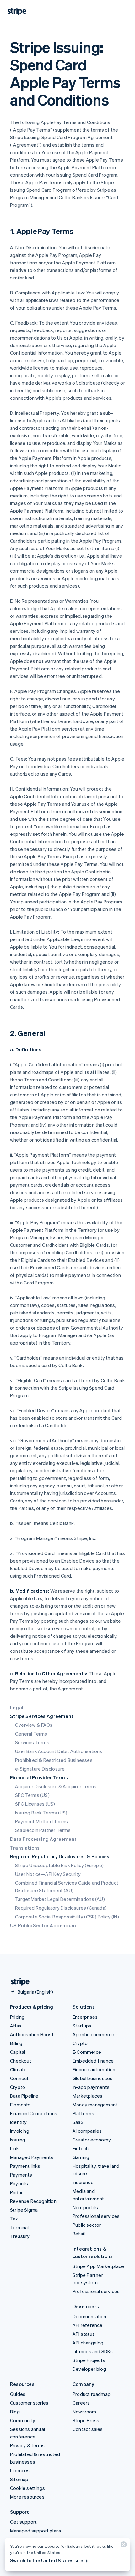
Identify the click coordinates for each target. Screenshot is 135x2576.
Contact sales (88, 2429)
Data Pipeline (24, 2096)
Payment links (25, 2166)
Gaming (81, 2157)
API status (84, 2334)
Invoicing (20, 2131)
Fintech (81, 2148)
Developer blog (89, 2369)
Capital (18, 2052)
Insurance (83, 2182)
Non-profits (85, 2207)
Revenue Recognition (33, 2201)
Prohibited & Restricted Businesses (54, 1760)
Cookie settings (27, 2488)
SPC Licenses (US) (35, 1804)
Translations (25, 1848)
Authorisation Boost (32, 2034)
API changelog (88, 2343)
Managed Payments (32, 2157)
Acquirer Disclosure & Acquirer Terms (56, 1786)
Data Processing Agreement (43, 1839)
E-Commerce (87, 2052)
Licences (20, 2470)
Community (23, 2420)
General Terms (31, 1734)
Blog (15, 2412)
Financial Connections (34, 2113)
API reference (88, 2325)
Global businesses (92, 2078)
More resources (27, 2497)
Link (14, 2148)
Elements (20, 2105)
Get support (23, 2522)
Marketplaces (87, 2096)
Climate (18, 2069)
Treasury (20, 2236)
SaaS (78, 2122)
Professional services (96, 2216)
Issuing (18, 2140)
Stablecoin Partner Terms (43, 1830)
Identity (19, 2122)
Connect (19, 2078)
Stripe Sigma (24, 2210)
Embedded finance (93, 2061)
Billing (16, 2043)
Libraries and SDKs (93, 2351)
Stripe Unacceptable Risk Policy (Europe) (59, 1865)
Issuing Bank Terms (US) (41, 1813)
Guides (18, 2394)
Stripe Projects (89, 2360)
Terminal (19, 2227)
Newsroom (84, 2412)
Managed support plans (36, 2531)
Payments (21, 2175)
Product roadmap (92, 2394)
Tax (14, 2219)
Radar (16, 2192)
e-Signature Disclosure (40, 1769)
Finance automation (94, 2069)
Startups (82, 2026)
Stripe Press (86, 2420)
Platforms (83, 2113)
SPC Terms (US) (32, 1795)
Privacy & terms (27, 2445)
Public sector (87, 2225)
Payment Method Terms (41, 1821)
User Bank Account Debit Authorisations (59, 1751)
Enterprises (85, 2017)
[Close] (123, 2546)
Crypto (18, 2087)
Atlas (16, 2026)
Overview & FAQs (34, 1725)
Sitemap (19, 2479)
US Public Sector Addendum (43, 1925)
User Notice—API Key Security (48, 1874)
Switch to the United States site (47, 2560)
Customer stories (29, 2403)
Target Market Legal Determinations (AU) (60, 1899)
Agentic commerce (93, 2034)
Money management (95, 2105)
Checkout (21, 2061)
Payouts (19, 2183)
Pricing (17, 2017)
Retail (79, 2234)
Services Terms (32, 1742)
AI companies (87, 2131)
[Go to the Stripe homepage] (18, 1982)
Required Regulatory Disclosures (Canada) (61, 1908)
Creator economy (92, 2140)
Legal (17, 1707)
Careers (81, 2403)
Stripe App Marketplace (98, 2266)
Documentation (89, 2316)
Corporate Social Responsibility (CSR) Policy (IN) (67, 1917)
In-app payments (91, 2087)
